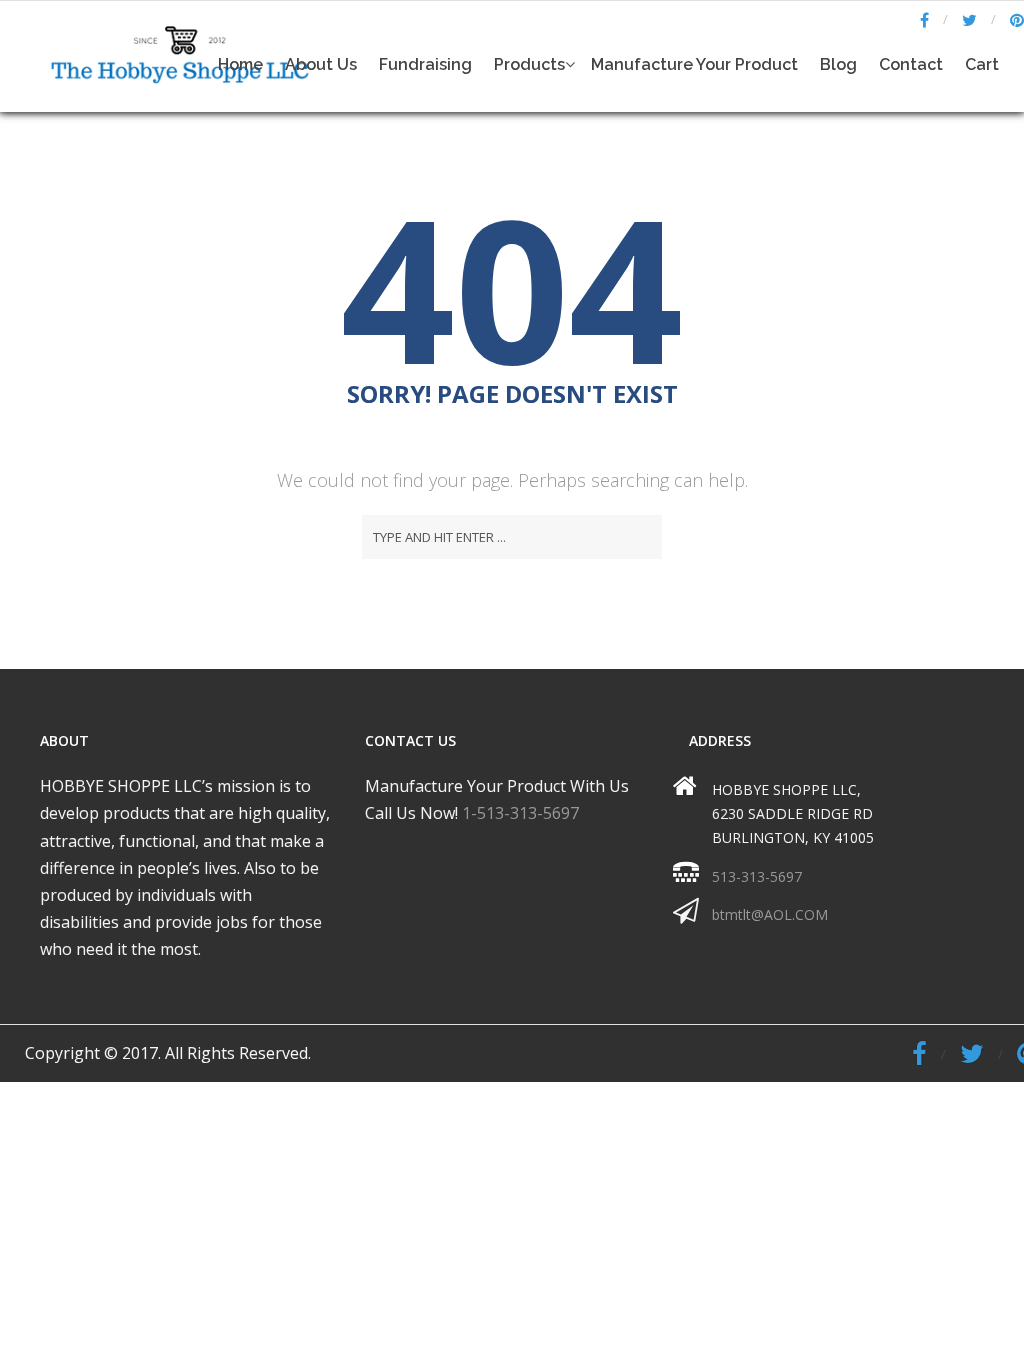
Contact (911, 64)
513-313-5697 (757, 876)
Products (529, 64)
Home (240, 64)
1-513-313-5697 (520, 813)
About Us (321, 64)
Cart (982, 64)
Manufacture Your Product (694, 64)
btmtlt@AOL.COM (770, 914)
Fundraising (425, 64)
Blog (838, 64)
